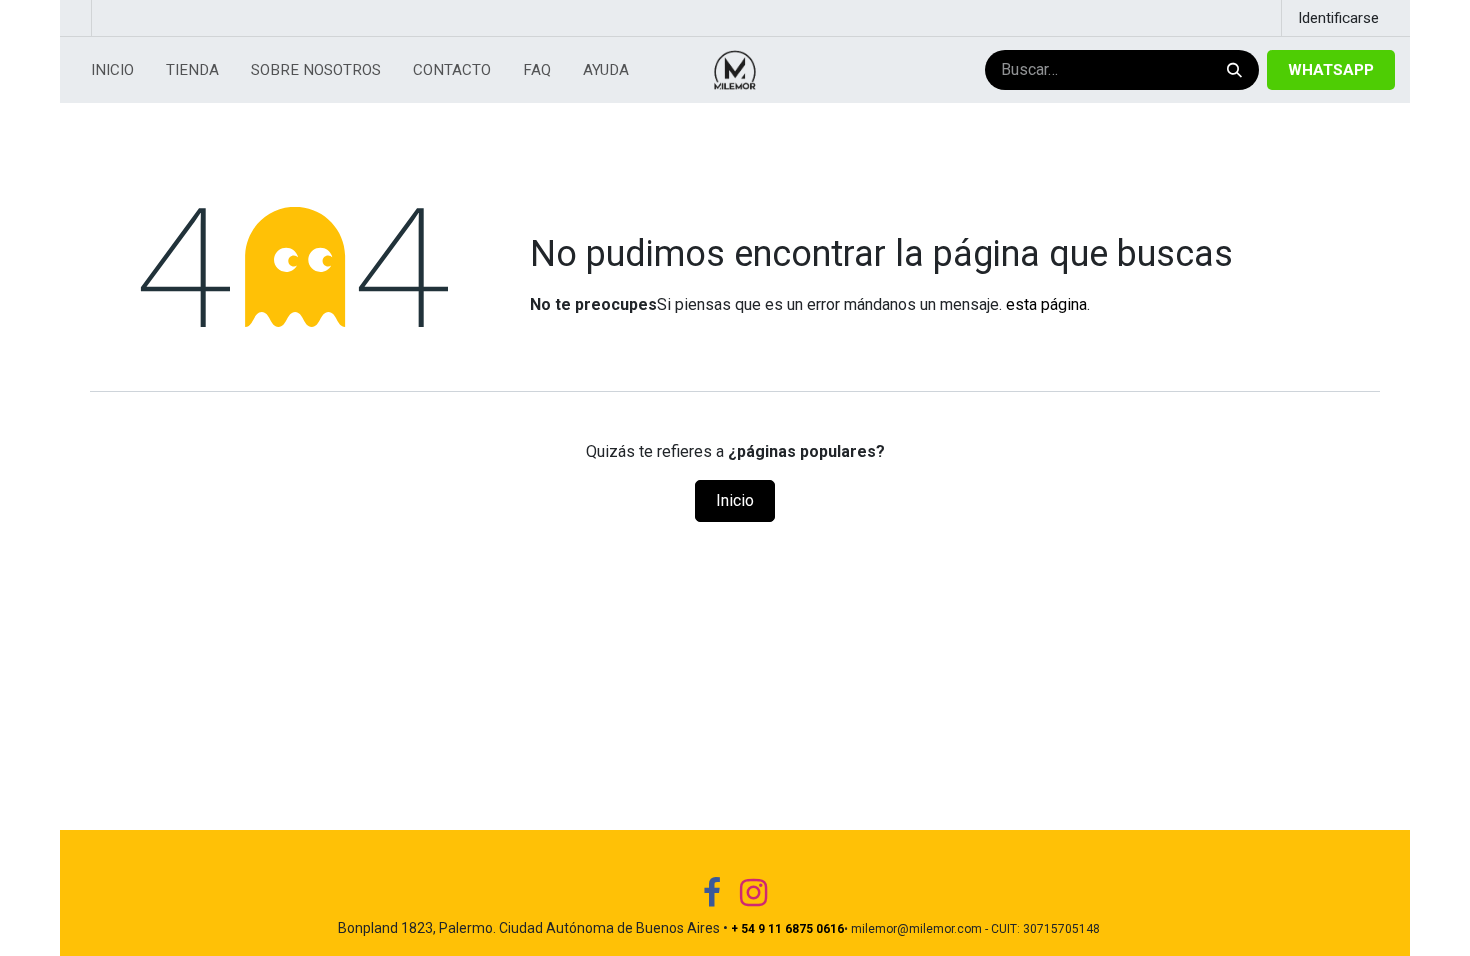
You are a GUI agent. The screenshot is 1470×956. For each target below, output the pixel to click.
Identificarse (1338, 18)
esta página (1046, 304)
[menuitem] (112, 70)
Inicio (735, 500)
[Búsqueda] (1232, 70)
